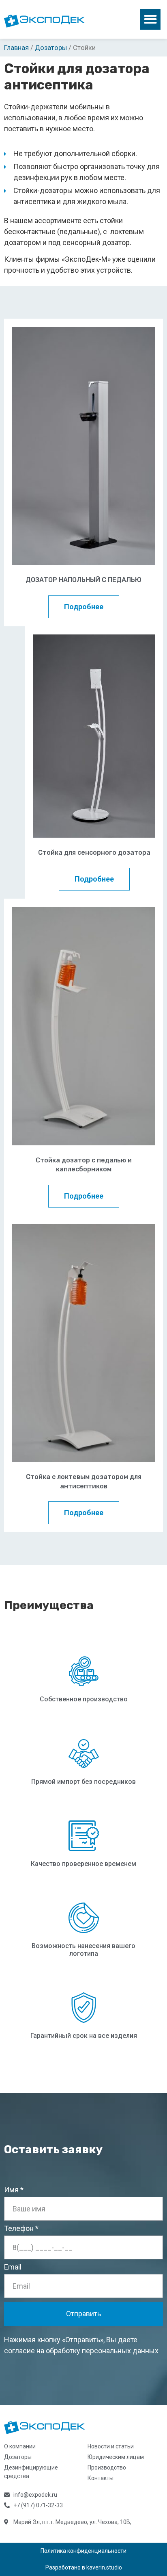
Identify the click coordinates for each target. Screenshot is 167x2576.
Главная (16, 48)
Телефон (19, 2229)
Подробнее (84, 607)
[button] (150, 19)
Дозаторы (51, 48)
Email (13, 2267)
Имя (11, 2190)
